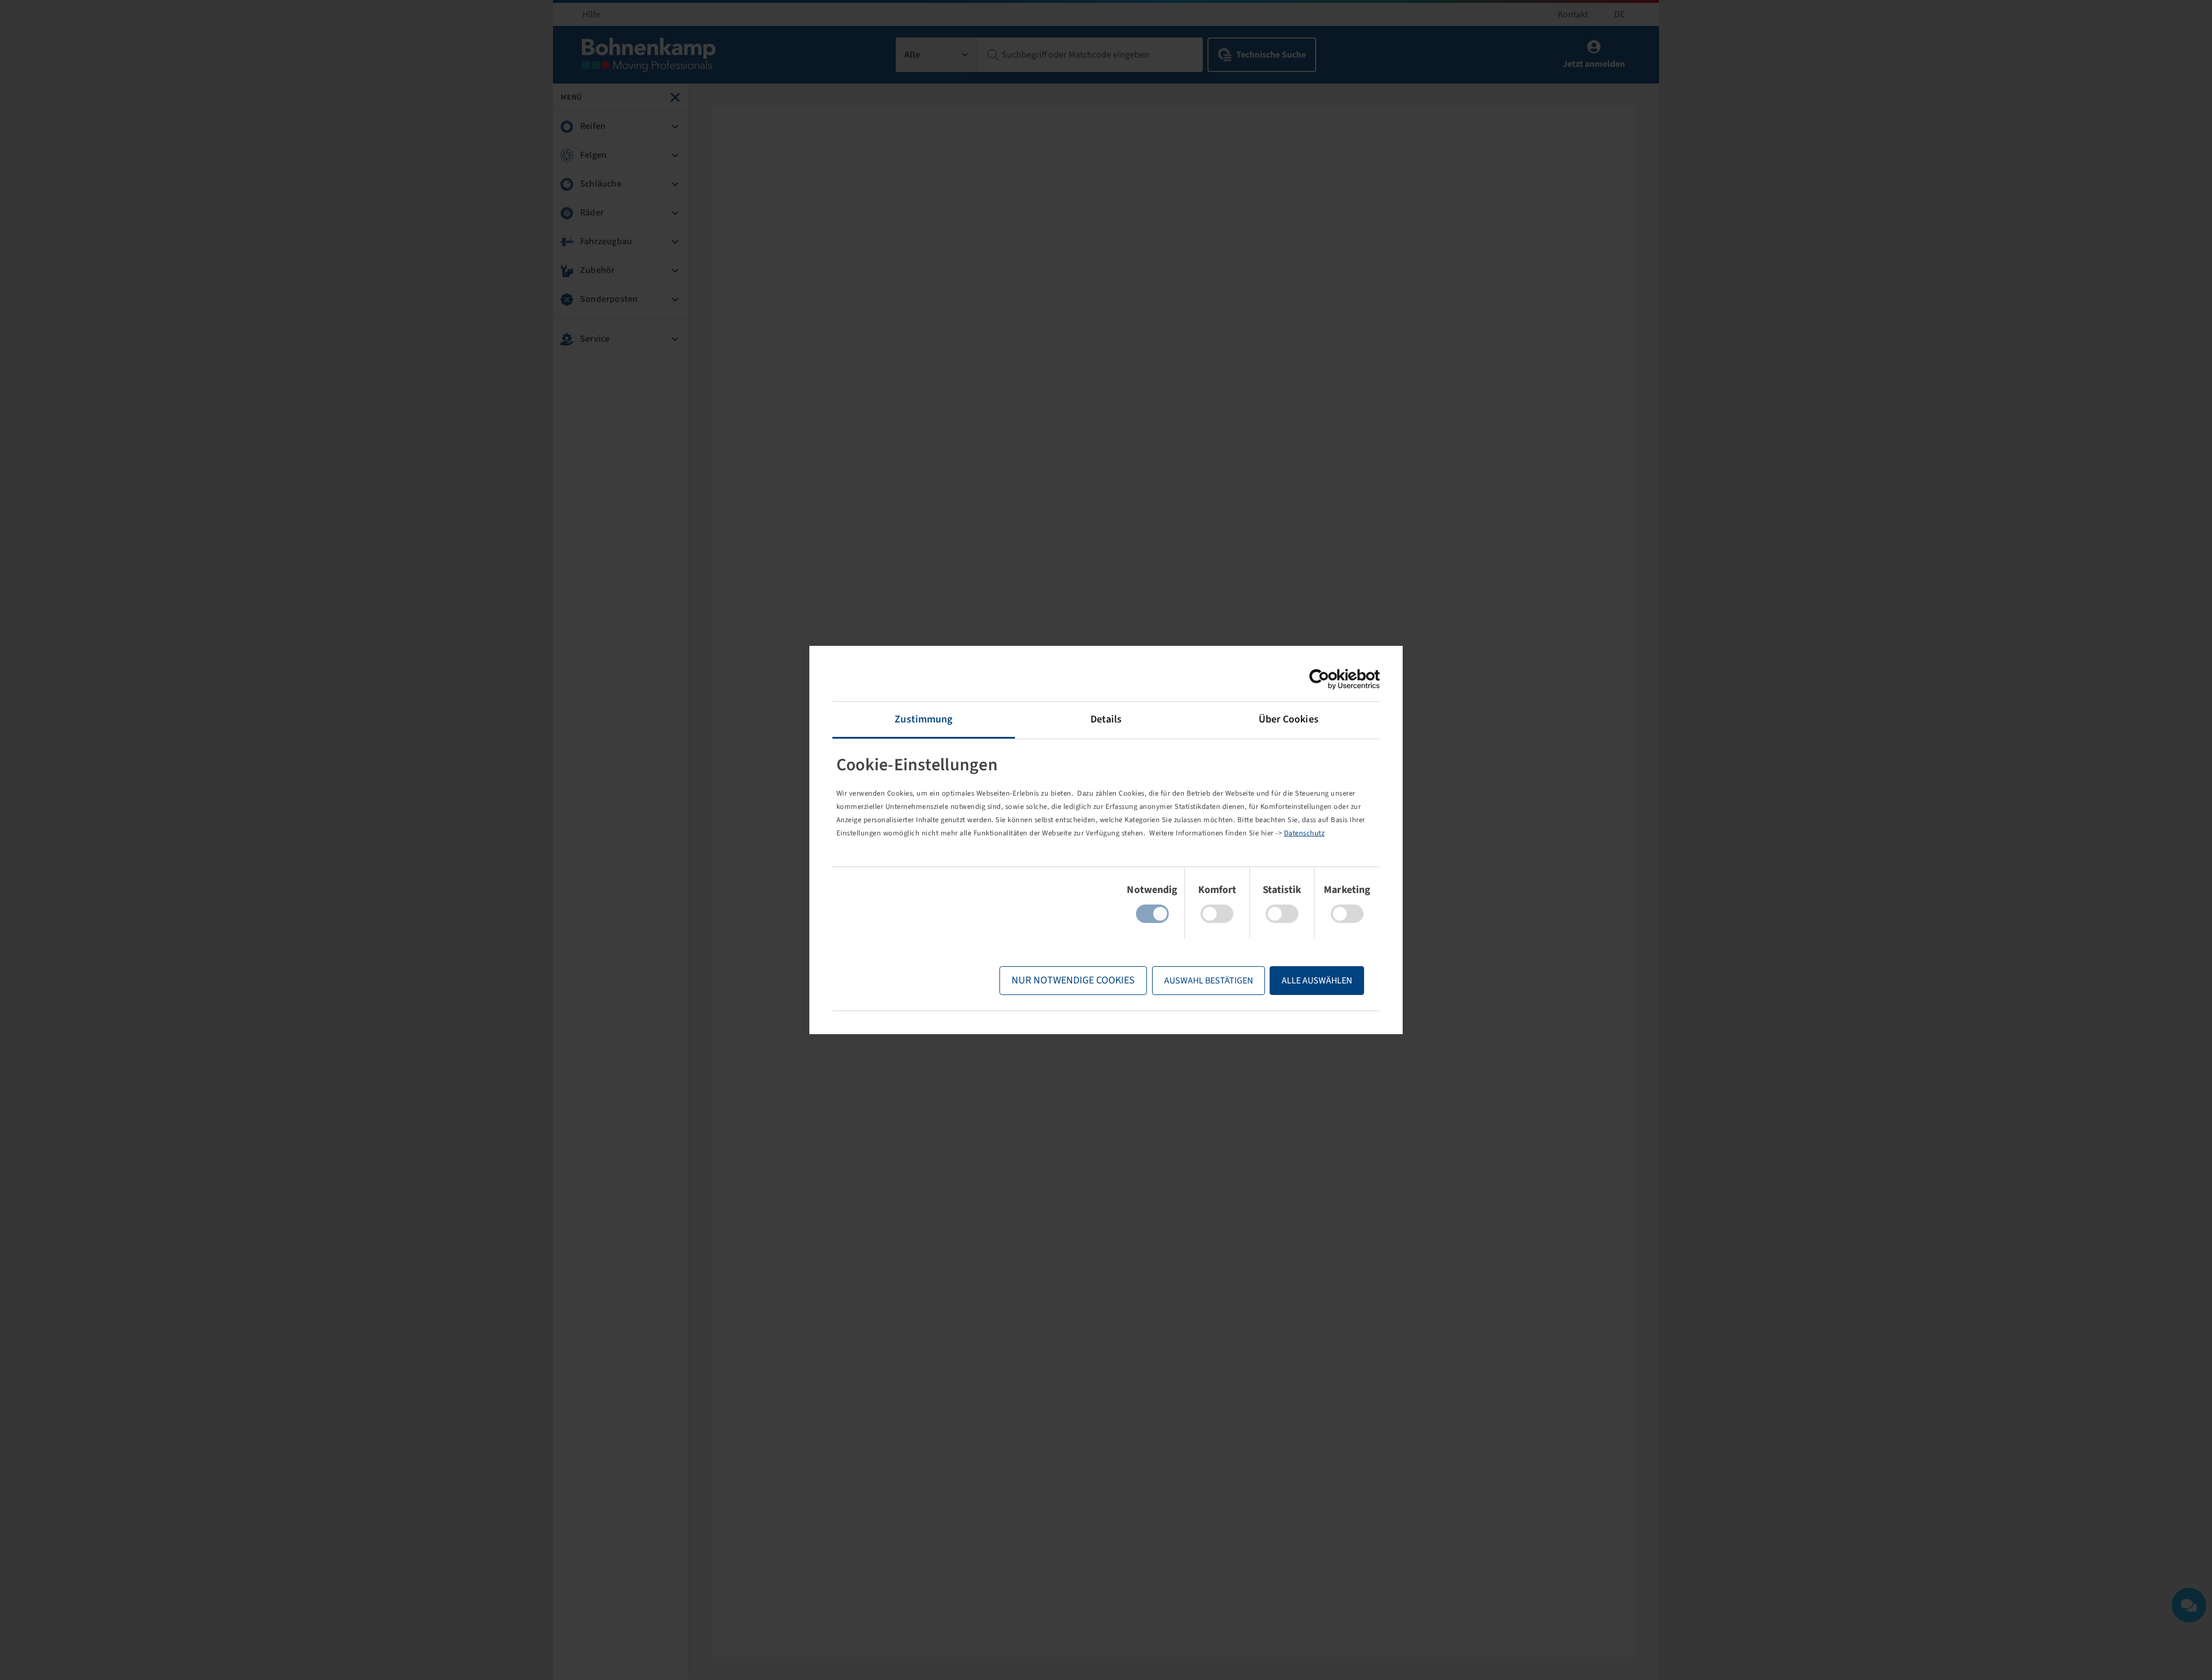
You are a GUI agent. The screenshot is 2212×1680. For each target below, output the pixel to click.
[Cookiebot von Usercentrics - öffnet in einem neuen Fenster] (1329, 679)
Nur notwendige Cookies (1073, 980)
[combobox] (938, 55)
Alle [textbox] (912, 55)
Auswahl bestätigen (1209, 981)
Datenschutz (1304, 833)
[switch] (1217, 914)
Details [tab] (1106, 719)
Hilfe (591, 14)
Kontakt (1573, 14)
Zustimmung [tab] (923, 719)
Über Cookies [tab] (1289, 719)
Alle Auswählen (1317, 981)
